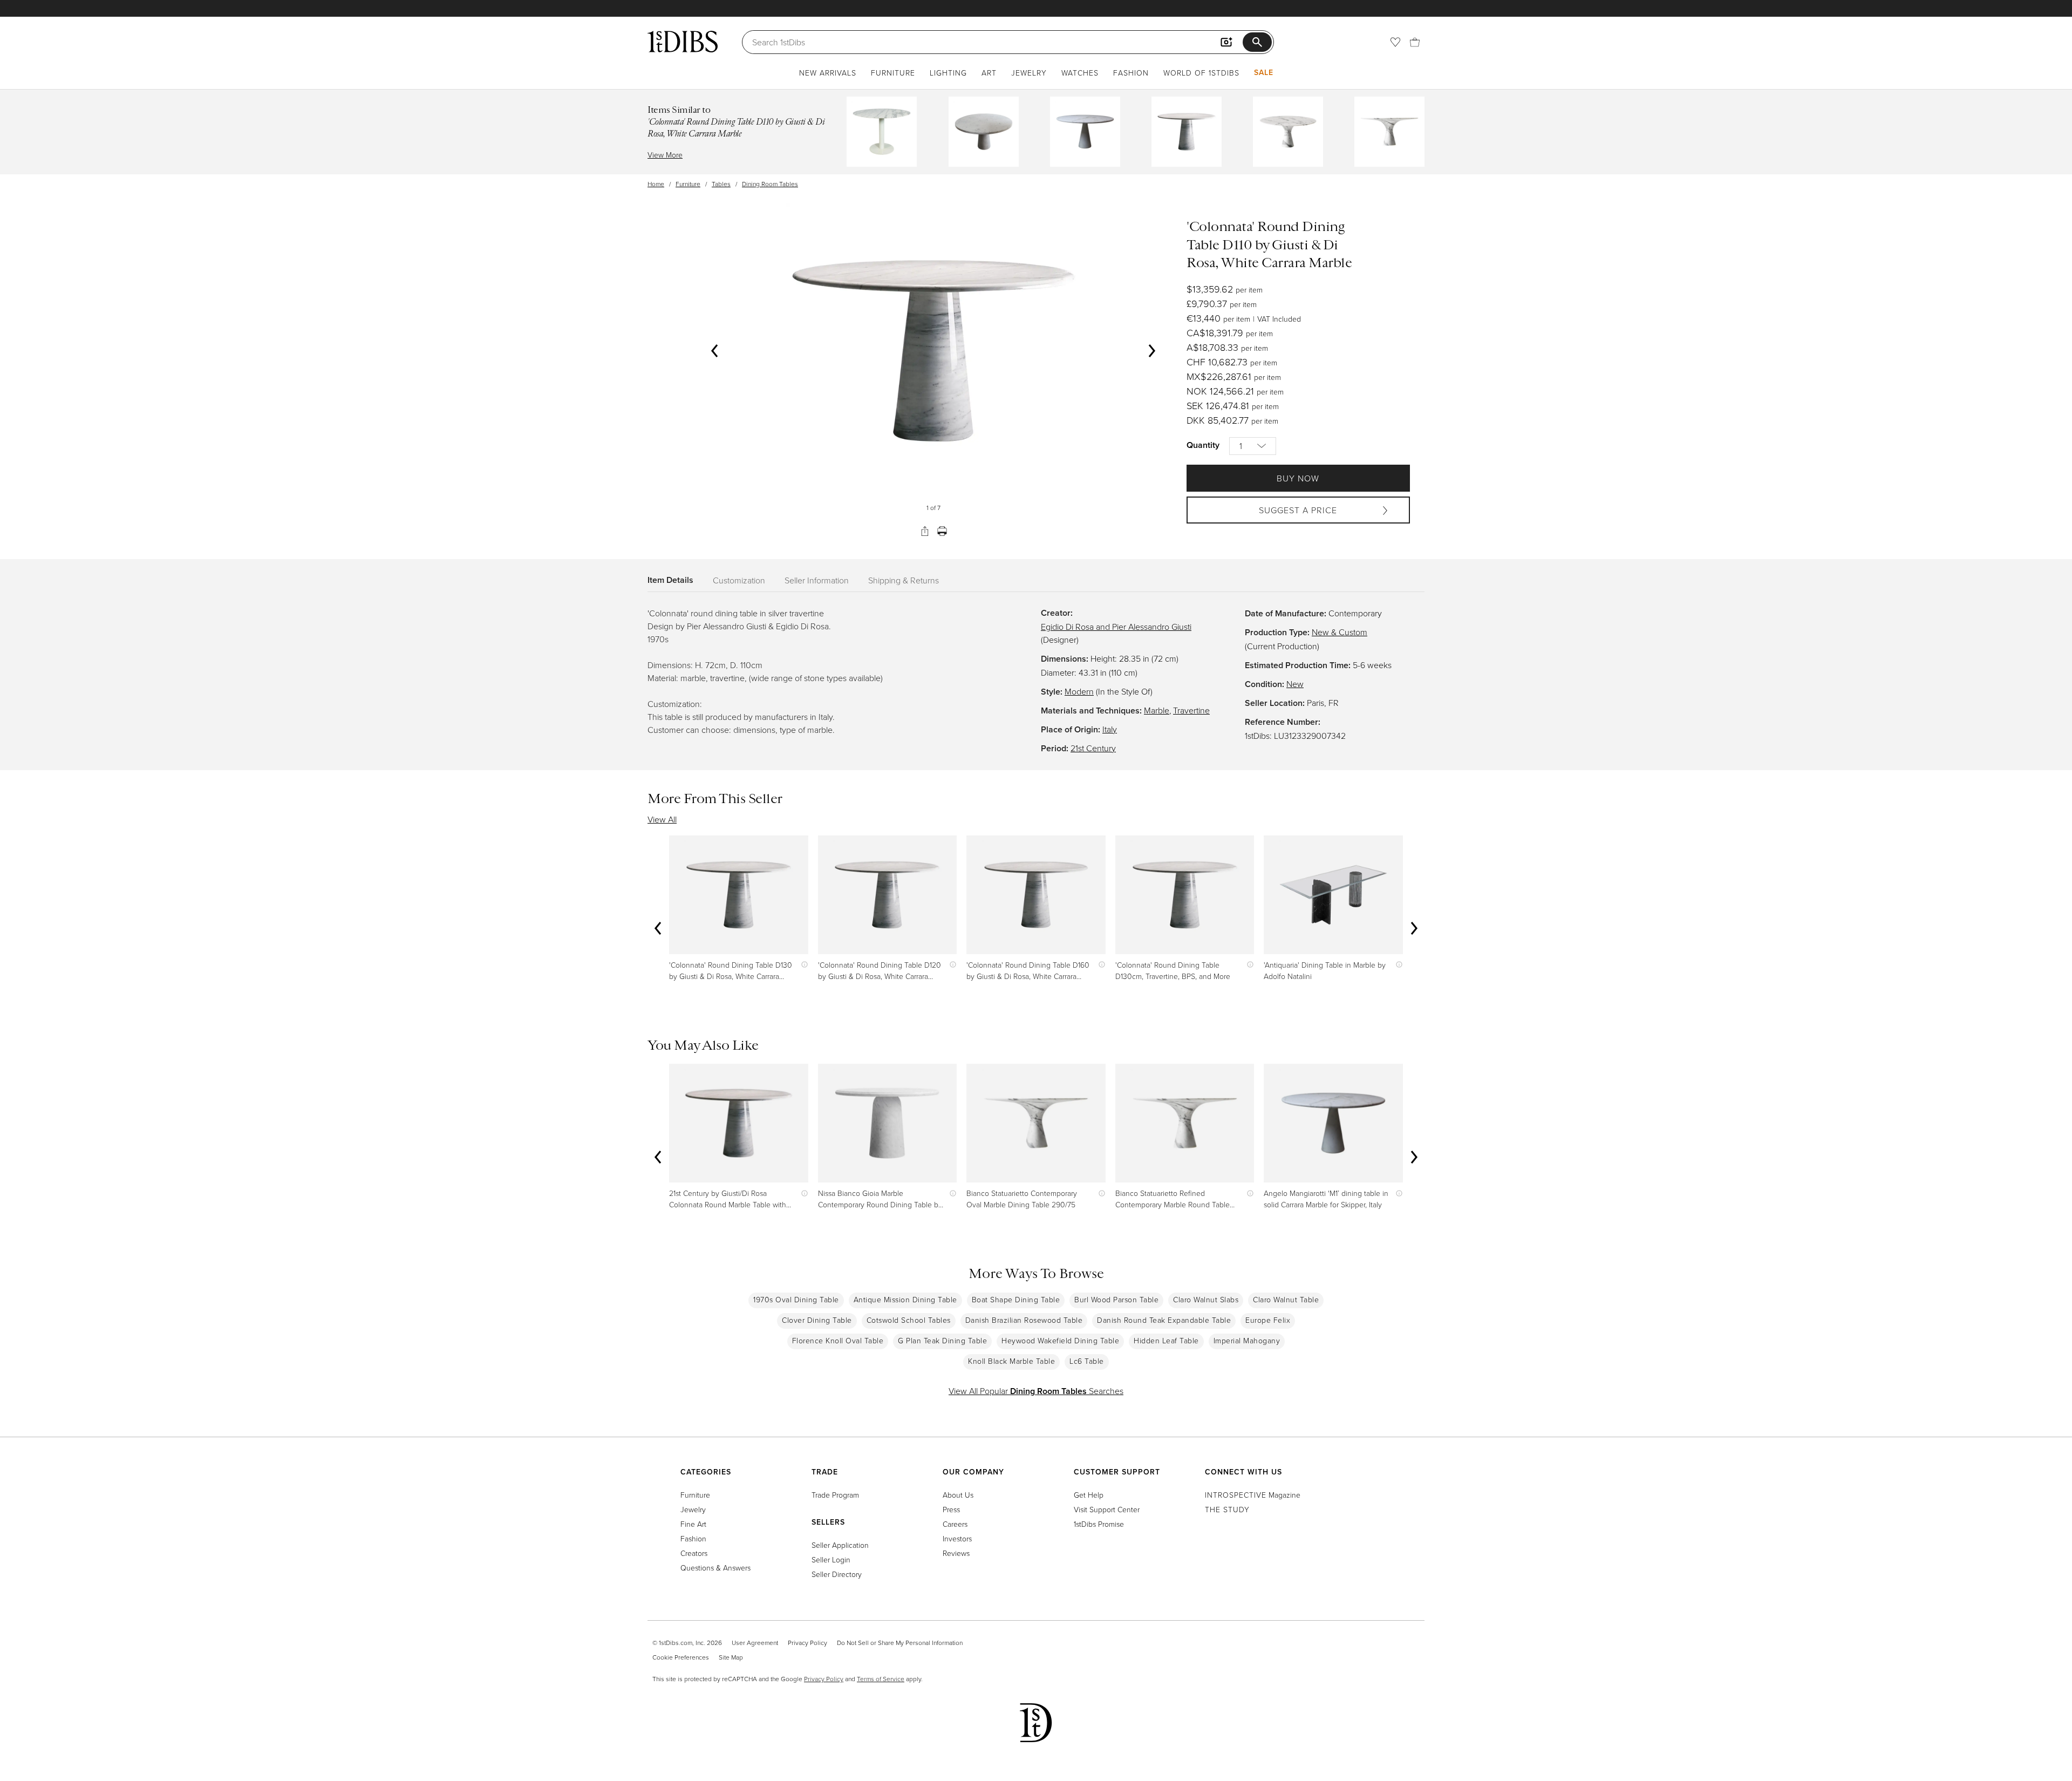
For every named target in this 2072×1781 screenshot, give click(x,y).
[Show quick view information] (802, 965)
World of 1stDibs (1201, 73)
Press (951, 1509)
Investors (957, 1538)
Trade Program (835, 1495)
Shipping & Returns (904, 580)
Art (989, 73)
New (1295, 684)
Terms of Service (881, 1679)
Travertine (1191, 710)
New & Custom (1340, 632)
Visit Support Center (1107, 1509)
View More (665, 155)
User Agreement (755, 1643)
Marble (1157, 710)
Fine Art (693, 1524)
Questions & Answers (715, 1568)
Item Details (670, 580)
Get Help (1089, 1495)
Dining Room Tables (770, 184)
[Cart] (1415, 42)
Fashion (1131, 73)
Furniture (893, 73)
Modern (1079, 691)
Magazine (1253, 1495)
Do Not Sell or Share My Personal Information (900, 1643)
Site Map (731, 1657)
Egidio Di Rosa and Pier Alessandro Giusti (1116, 627)
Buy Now (1298, 478)
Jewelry (1029, 73)
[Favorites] (1395, 42)
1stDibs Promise (1099, 1524)
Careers (955, 1524)
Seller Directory (837, 1574)
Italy (1110, 729)
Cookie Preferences (681, 1657)
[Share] (925, 531)
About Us (958, 1495)
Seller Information (817, 580)
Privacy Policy (807, 1643)
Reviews (956, 1553)
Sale (1264, 72)
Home (656, 184)
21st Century (1093, 748)
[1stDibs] (683, 42)
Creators (694, 1553)
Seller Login (831, 1559)
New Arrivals (828, 73)
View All (662, 819)
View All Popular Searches (1036, 1391)
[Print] (942, 531)
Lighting (948, 73)
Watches (1080, 73)
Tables (721, 184)
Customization (739, 580)
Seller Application (840, 1545)
